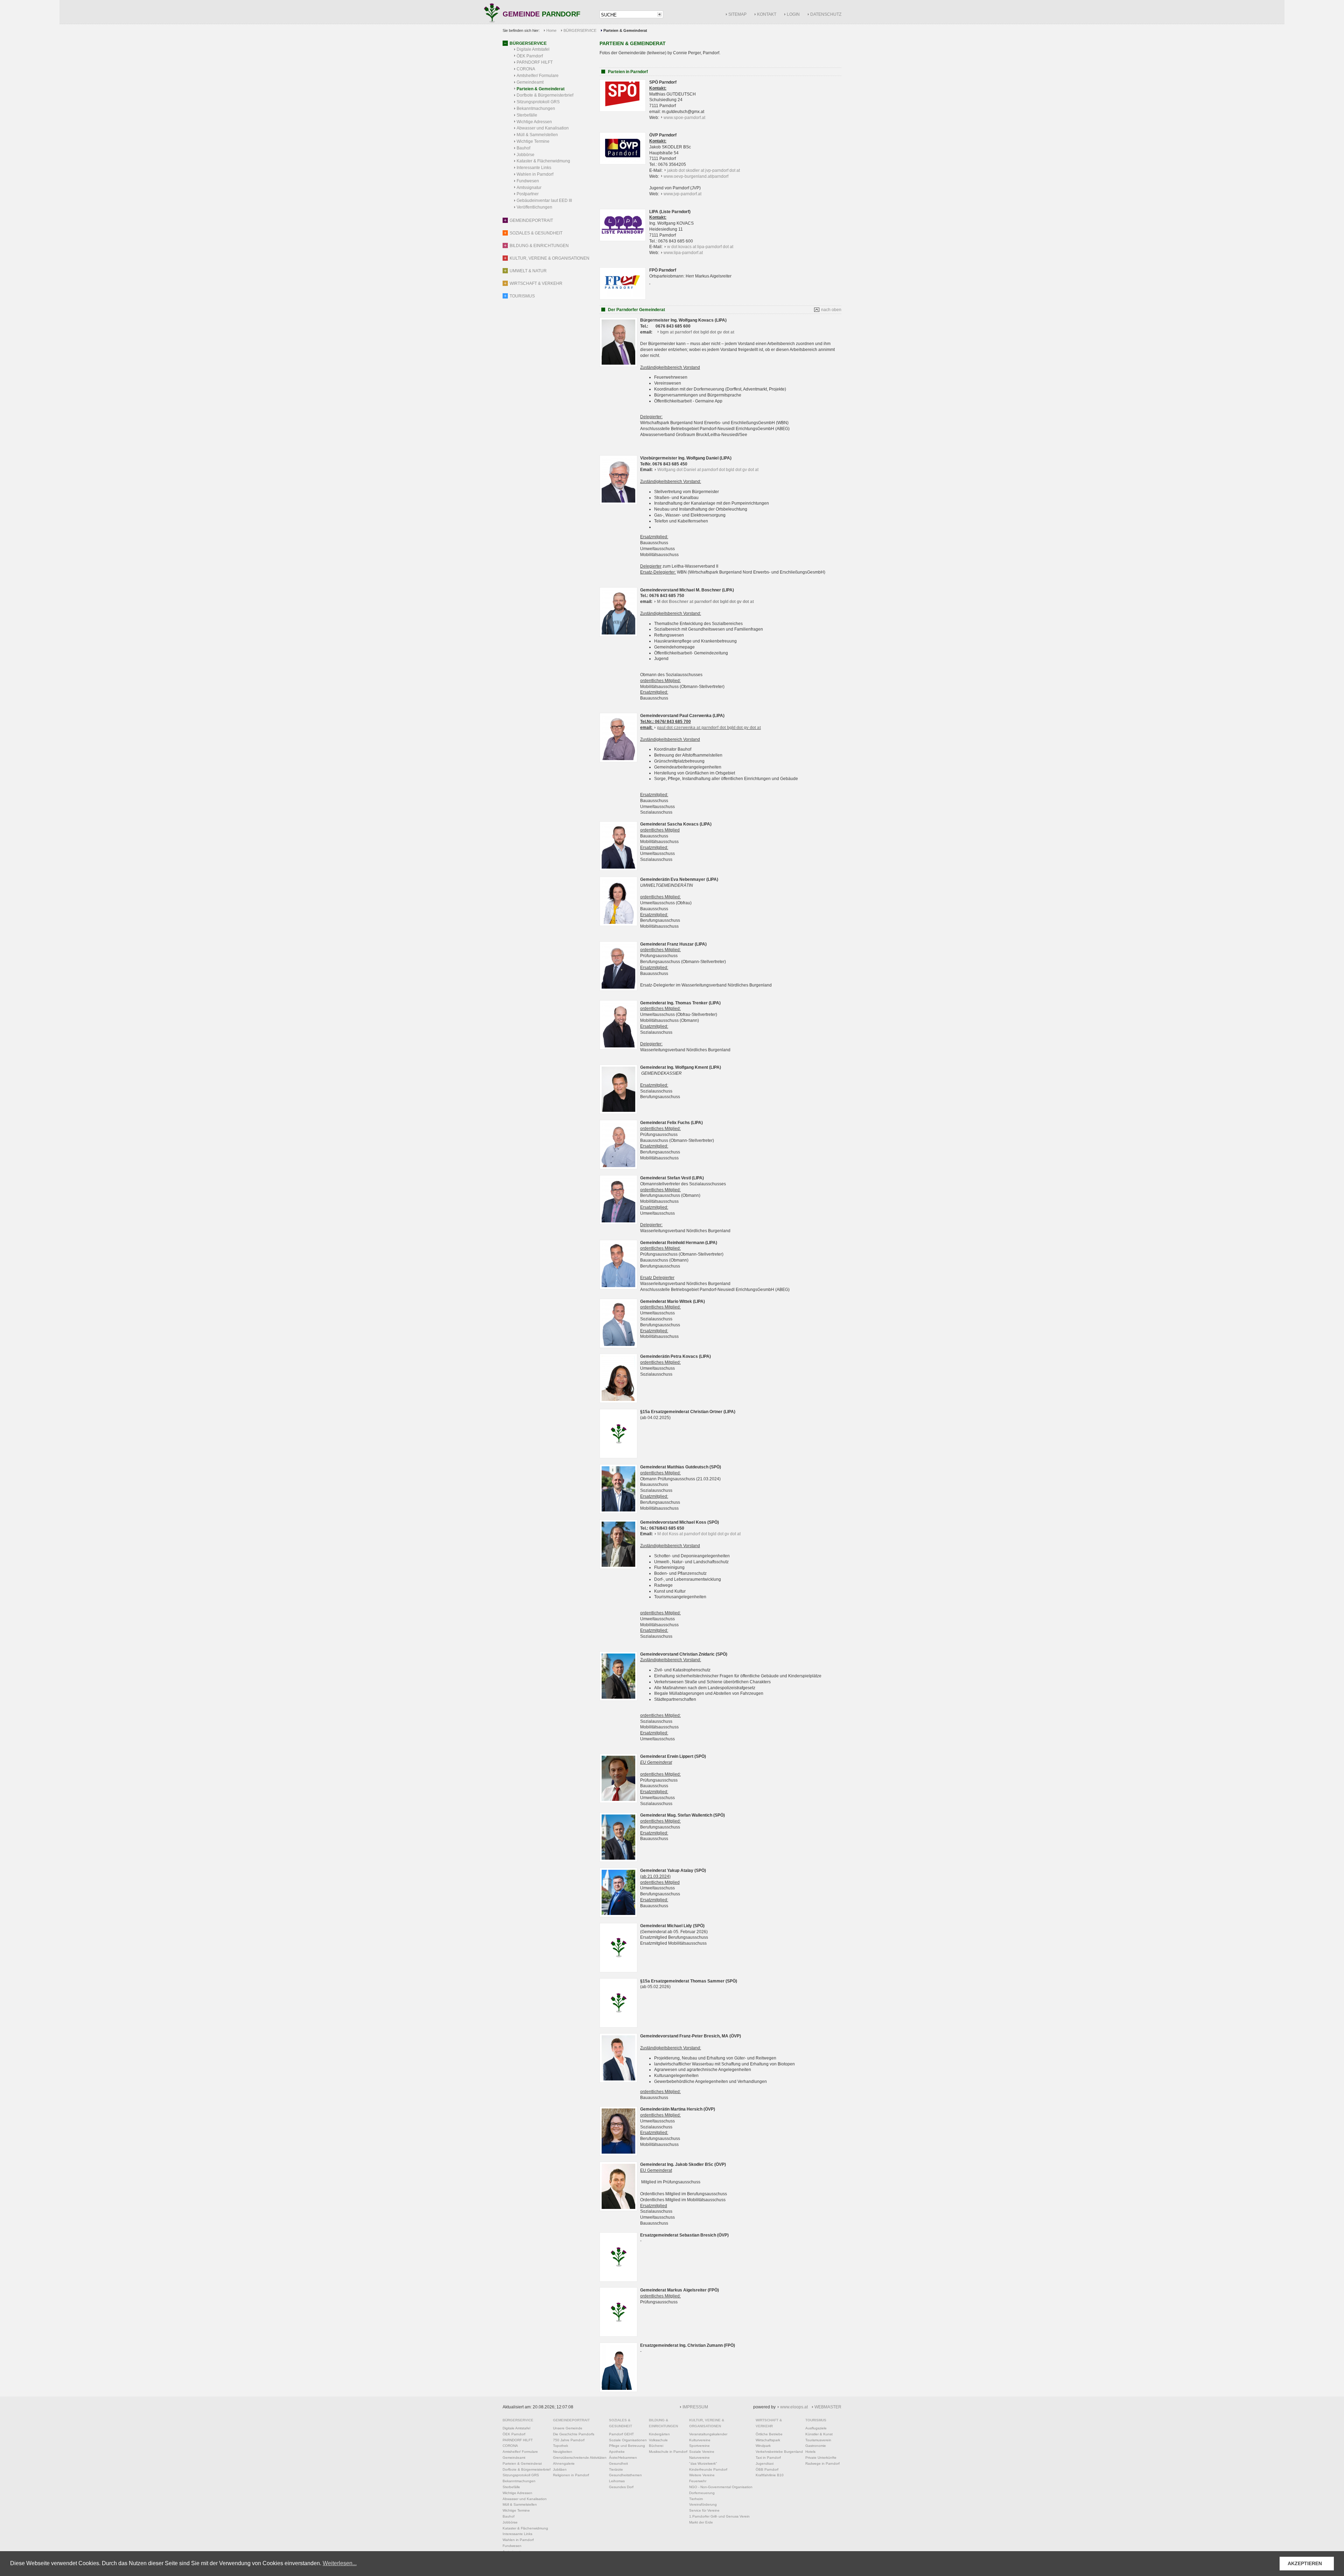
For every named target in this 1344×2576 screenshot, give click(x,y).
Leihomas (617, 2481)
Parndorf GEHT (621, 2434)
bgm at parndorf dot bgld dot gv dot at (697, 332)
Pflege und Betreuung (627, 2446)
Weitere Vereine (702, 2475)
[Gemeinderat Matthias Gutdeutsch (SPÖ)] (618, 1512)
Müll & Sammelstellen (537, 135)
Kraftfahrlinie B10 (770, 2475)
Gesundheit (618, 2463)
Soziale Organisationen (628, 2440)
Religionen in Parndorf (571, 2475)
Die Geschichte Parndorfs (574, 2434)
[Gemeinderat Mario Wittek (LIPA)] (618, 1347)
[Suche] (659, 14)
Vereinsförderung (703, 2504)
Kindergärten (659, 2434)
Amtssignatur (529, 188)
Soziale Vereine (702, 2452)
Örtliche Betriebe (769, 2434)
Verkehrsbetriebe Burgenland (779, 2452)
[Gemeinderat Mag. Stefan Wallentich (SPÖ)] (618, 1860)
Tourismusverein (818, 2440)
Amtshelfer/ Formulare (538, 76)
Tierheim (696, 2499)
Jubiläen (560, 2469)
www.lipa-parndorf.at (683, 253)
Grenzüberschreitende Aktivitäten (580, 2458)
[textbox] (628, 15)
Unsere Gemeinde (568, 2428)
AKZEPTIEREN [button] (1305, 2563)
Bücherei (656, 2446)
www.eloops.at (794, 2407)
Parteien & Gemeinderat (541, 89)
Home (551, 30)
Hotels (810, 2452)
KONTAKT (767, 14)
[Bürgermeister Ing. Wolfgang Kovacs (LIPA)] (618, 365)
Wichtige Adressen (534, 122)
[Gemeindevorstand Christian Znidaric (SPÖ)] (618, 1699)
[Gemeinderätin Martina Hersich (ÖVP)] (618, 2154)
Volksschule (658, 2440)
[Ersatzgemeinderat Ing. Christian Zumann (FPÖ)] (618, 2391)
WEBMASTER (828, 2407)
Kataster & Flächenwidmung (543, 161)
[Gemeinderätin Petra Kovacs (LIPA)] (618, 1402)
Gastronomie (816, 2446)
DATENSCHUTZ (826, 14)
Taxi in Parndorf (768, 2458)
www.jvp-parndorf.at (682, 194)
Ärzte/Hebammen (623, 2458)
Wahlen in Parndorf (535, 174)
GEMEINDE (541, 15)
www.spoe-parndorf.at (684, 118)
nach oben (831, 310)
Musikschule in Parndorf (668, 2452)
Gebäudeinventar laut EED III (544, 201)
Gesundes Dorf (621, 2487)
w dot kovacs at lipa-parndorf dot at (700, 247)
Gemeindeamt (530, 82)
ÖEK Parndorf (530, 56)
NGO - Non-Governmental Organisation (721, 2487)
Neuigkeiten (563, 2452)
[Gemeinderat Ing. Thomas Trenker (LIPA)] (618, 1048)
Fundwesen (528, 181)
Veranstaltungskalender (708, 2434)
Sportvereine (699, 2446)
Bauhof (523, 148)
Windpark (763, 2446)
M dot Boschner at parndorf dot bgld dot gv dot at (705, 602)
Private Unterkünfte (821, 2458)
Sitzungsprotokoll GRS (538, 102)
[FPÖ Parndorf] (623, 298)
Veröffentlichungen (534, 207)
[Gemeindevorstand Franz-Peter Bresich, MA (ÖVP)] (618, 2081)
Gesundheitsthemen (625, 2475)
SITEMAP (737, 14)
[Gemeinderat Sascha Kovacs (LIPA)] (618, 869)
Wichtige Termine (533, 141)
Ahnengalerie (564, 2463)
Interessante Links (534, 168)
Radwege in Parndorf (822, 2463)
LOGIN (793, 14)
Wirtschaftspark (768, 2440)
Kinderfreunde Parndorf (708, 2469)
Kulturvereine (700, 2440)
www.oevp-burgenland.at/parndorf (696, 176)
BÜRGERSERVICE (580, 30)
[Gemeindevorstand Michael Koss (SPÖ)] (618, 1567)
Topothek (561, 2446)
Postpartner (528, 194)
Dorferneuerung (702, 2493)
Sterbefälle (527, 115)
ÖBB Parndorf (767, 2469)
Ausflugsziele (816, 2428)
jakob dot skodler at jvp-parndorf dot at (703, 170)
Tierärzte (616, 2469)
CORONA (526, 69)
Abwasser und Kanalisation (543, 128)
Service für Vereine (704, 2510)
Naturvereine (699, 2458)
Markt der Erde (701, 2522)
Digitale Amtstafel (533, 49)
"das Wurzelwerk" (703, 2463)
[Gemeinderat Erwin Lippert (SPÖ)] (618, 1802)
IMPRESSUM (695, 2407)
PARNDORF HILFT (535, 62)
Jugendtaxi (765, 2463)
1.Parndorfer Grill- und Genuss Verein (719, 2516)
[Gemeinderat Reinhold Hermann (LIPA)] (618, 1288)
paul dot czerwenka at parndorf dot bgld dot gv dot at (709, 728)
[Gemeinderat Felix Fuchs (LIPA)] (618, 1168)
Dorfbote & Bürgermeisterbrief (545, 95)
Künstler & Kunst (819, 2434)
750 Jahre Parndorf (569, 2440)
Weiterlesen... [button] (340, 2563)
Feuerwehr (698, 2481)
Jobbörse (526, 155)
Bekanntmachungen (536, 108)
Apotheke (617, 2452)
